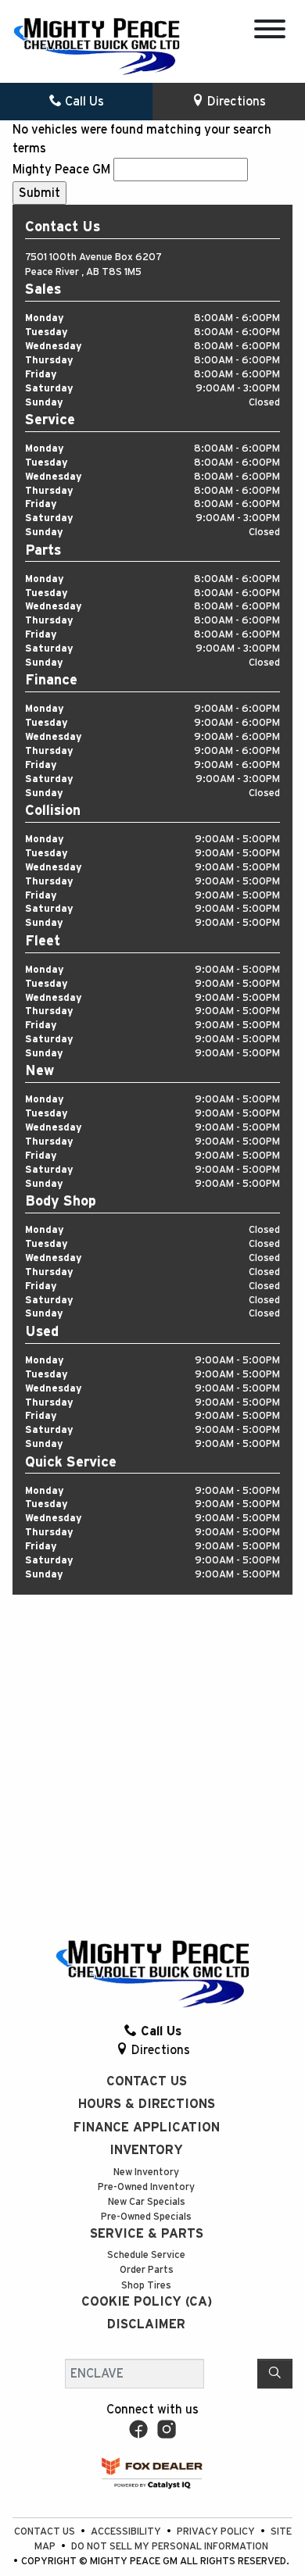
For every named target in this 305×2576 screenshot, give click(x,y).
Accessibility (127, 2532)
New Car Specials (147, 2202)
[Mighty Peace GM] (97, 46)
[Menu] (270, 32)
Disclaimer (146, 2324)
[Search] (275, 2374)
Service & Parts (147, 2234)
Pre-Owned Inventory (146, 2187)
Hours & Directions (147, 2104)
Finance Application (147, 2128)
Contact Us (147, 2081)
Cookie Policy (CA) (147, 2302)
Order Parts (147, 2270)
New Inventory (146, 2172)
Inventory (146, 2150)
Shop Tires (146, 2286)
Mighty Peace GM (61, 170)
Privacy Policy (217, 2532)
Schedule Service (146, 2255)
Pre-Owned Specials (146, 2217)
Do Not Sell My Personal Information (170, 2547)
